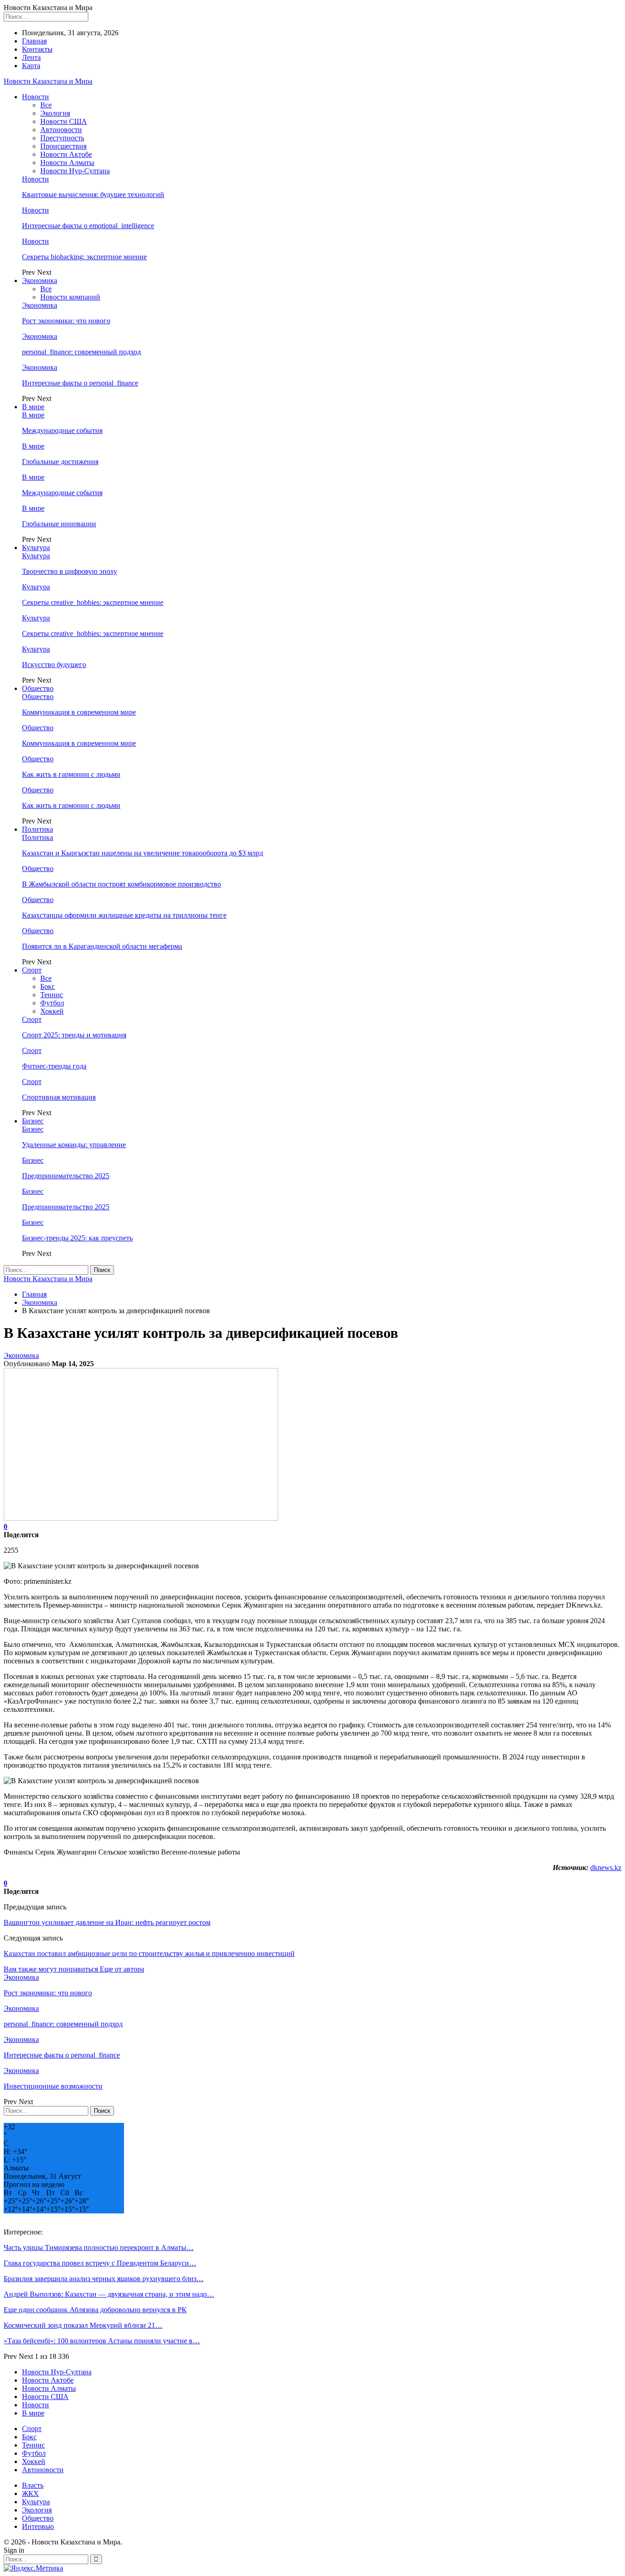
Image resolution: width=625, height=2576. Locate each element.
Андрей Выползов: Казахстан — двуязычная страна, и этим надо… (109, 2294)
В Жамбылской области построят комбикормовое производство (121, 884)
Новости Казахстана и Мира (48, 81)
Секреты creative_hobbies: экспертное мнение (93, 602)
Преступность (62, 138)
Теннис (52, 995)
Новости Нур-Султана (75, 171)
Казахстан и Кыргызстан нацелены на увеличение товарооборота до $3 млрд (143, 853)
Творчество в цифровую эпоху (70, 571)
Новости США (64, 121)
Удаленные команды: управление (74, 1145)
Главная (34, 41)
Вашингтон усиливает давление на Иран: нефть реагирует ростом (107, 1922)
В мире (33, 407)
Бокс (48, 986)
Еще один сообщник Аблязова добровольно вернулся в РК (95, 2310)
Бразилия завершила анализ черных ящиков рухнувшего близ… (104, 2279)
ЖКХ (30, 2493)
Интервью (38, 2526)
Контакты (37, 49)
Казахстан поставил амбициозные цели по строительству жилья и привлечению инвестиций (149, 1953)
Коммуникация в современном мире (79, 712)
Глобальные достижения (60, 462)
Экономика (40, 281)
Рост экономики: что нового (66, 321)
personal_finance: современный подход (81, 352)
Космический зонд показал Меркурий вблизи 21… (83, 2325)
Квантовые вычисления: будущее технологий (93, 195)
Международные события (62, 430)
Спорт (32, 970)
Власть (33, 2485)
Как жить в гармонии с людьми (71, 774)
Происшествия (63, 146)
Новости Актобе (66, 154)
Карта (31, 66)
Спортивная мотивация (59, 1097)
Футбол (52, 1003)
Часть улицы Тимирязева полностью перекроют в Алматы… (99, 2247)
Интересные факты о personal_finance (80, 383)
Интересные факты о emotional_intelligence (88, 226)
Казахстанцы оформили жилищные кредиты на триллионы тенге (124, 915)
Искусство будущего (54, 665)
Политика (38, 829)
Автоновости (61, 130)
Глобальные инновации (59, 524)
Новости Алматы (67, 163)
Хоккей (52, 1011)
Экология (55, 113)
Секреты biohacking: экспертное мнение (84, 257)
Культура (36, 548)
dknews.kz (606, 1868)
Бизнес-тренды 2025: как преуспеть (77, 1238)
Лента (31, 57)
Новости (35, 97)
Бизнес (33, 1121)
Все (46, 105)
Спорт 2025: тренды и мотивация (74, 1035)
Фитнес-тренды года (54, 1066)
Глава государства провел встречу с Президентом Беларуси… (100, 2263)
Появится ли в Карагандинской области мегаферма (102, 946)
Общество (38, 688)
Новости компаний (70, 297)
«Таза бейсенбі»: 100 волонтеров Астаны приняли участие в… (102, 2341)
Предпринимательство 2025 (66, 1176)
